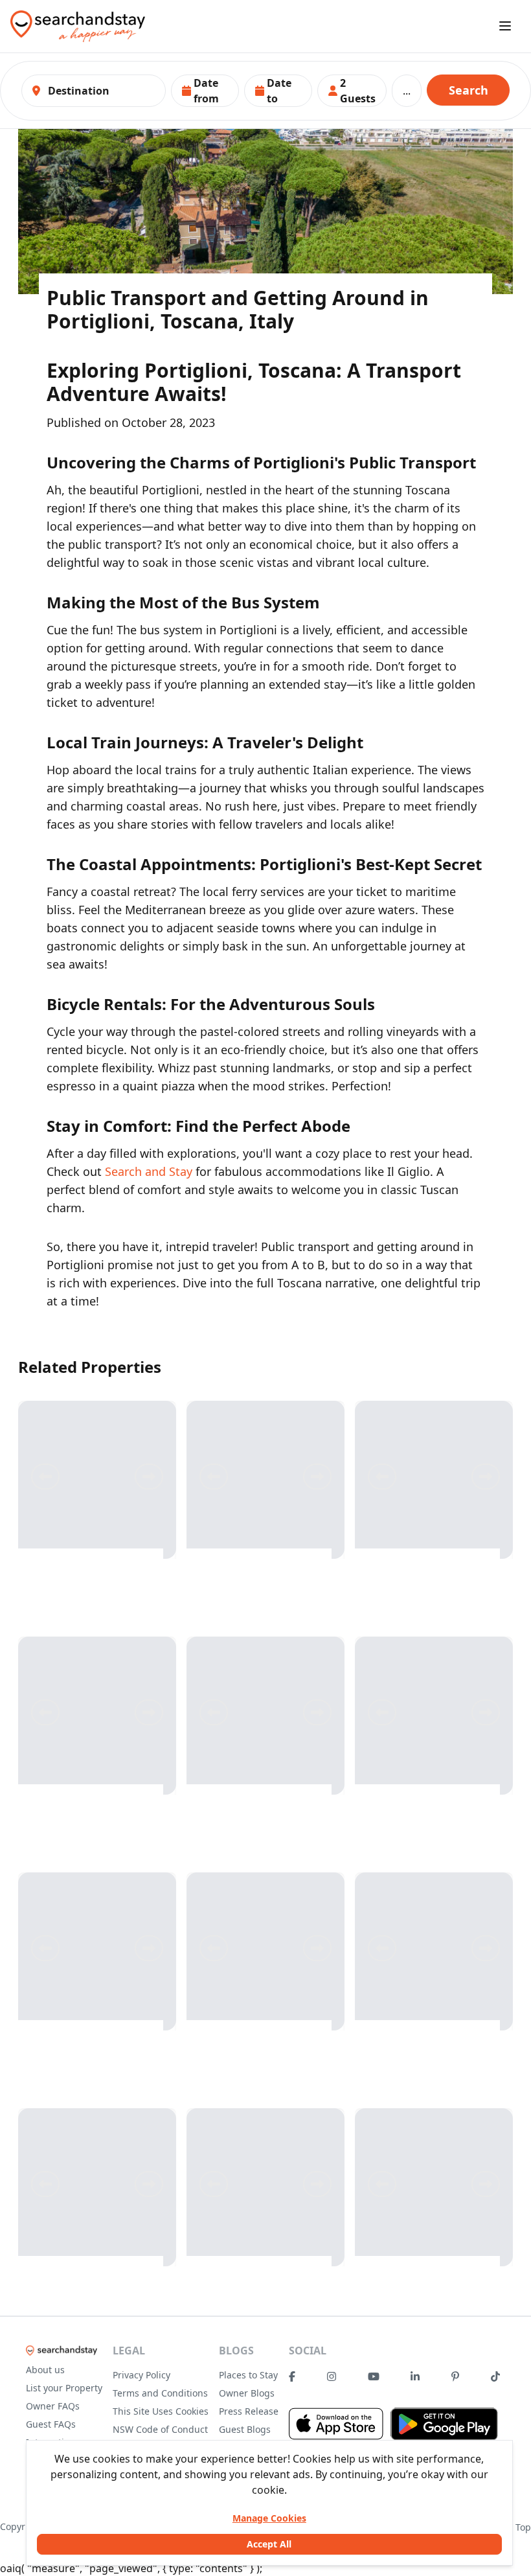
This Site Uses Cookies (161, 2411)
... (407, 91)
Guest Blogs (245, 2429)
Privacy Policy (141, 2375)
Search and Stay (149, 1171)
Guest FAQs (51, 2424)
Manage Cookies (269, 2518)
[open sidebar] (505, 26)
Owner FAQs (53, 2406)
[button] (205, 91)
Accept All (269, 2544)
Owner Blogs (247, 2393)
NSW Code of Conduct (160, 2429)
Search (469, 90)
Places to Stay (248, 2375)
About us (45, 2370)
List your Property (64, 2388)
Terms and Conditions (160, 2393)
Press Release (249, 2411)
